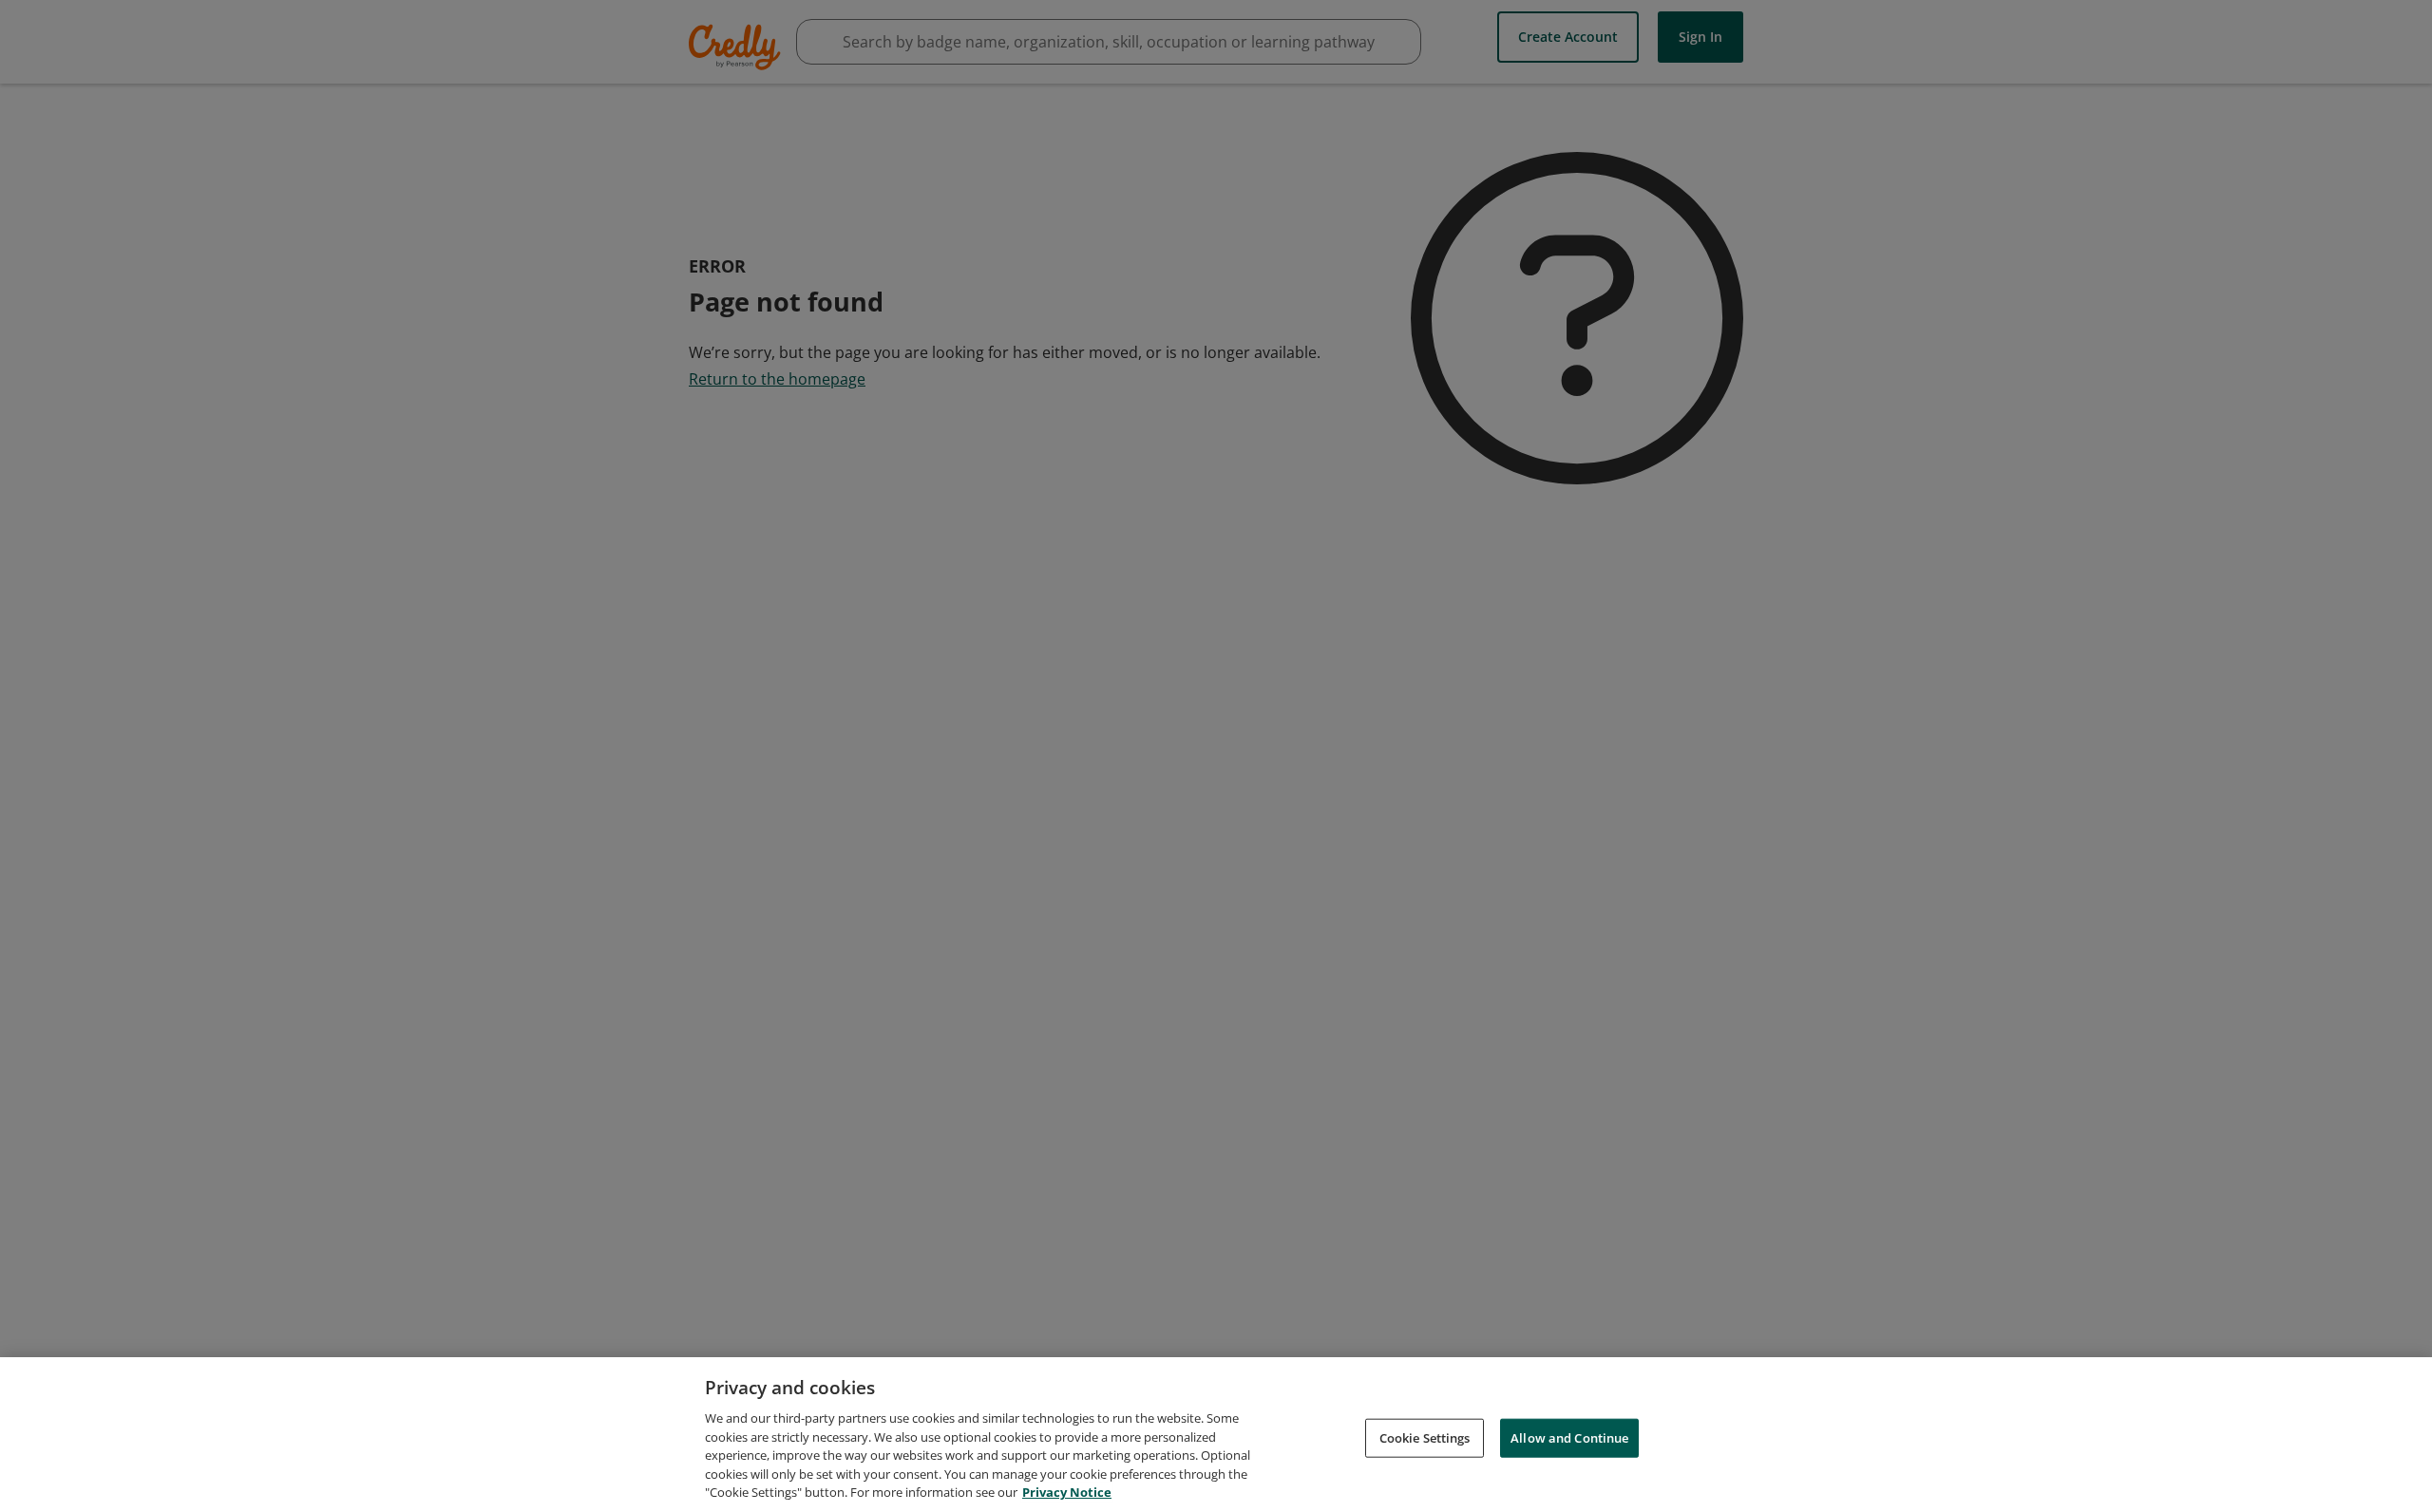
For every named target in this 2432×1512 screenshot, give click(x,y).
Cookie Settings (1425, 1437)
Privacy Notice (1067, 1492)
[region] (1216, 1435)
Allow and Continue (1569, 1437)
